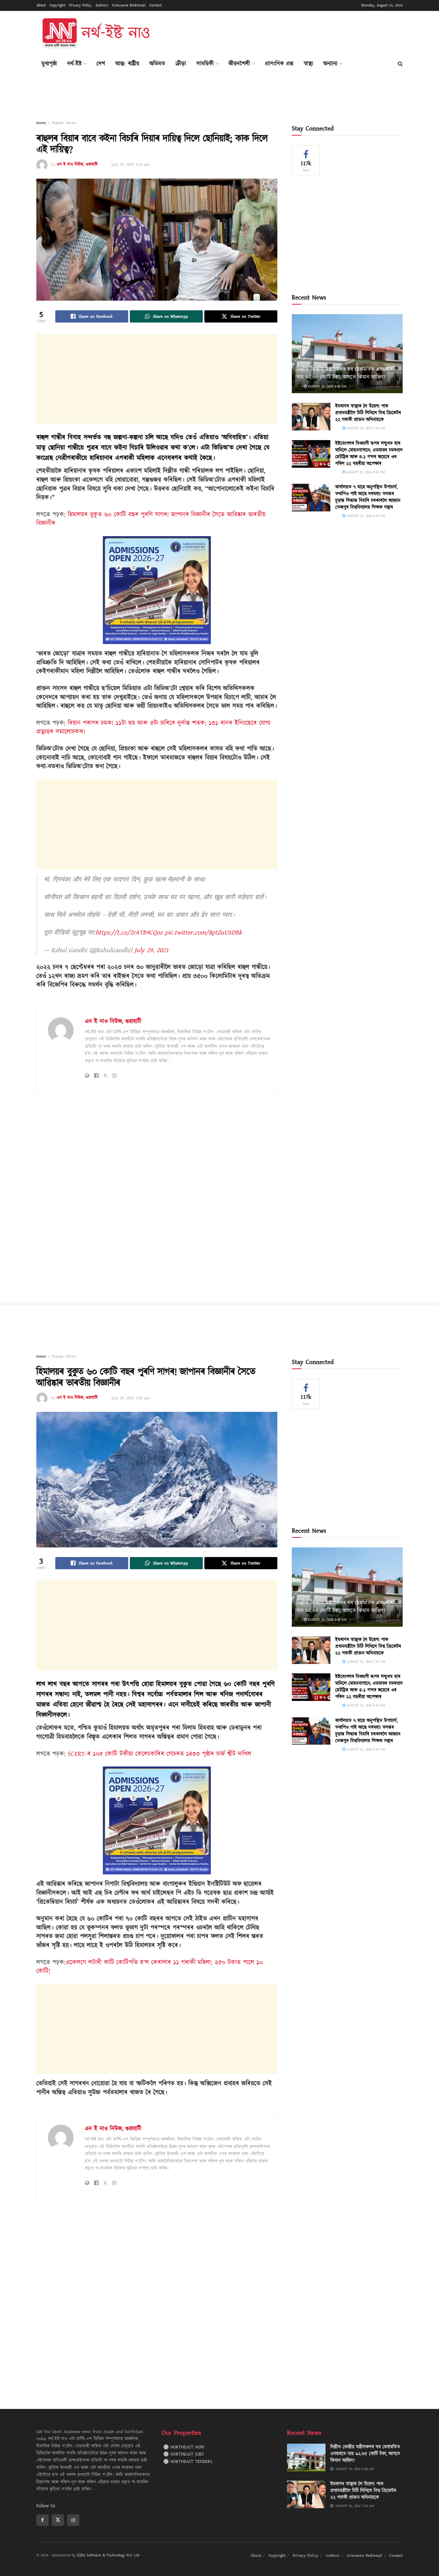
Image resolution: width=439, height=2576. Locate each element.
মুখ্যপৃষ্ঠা (49, 64)
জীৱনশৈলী (239, 64)
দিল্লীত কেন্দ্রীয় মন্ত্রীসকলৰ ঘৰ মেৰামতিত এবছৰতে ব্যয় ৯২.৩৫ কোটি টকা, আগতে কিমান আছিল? (345, 373)
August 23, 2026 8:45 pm (365, 516)
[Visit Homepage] (95, 33)
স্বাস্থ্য (308, 64)
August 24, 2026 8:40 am (327, 386)
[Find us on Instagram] (73, 2520)
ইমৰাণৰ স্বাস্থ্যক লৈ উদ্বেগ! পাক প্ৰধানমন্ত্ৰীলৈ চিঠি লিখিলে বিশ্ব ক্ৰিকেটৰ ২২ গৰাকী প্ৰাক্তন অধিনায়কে (368, 413)
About (41, 5)
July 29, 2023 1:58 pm (130, 1398)
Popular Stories (64, 123)
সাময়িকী (205, 64)
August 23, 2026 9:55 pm (365, 472)
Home (41, 123)
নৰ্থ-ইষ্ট (74, 64)
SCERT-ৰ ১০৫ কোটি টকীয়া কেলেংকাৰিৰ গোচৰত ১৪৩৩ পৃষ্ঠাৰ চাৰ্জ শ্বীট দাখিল (160, 1754)
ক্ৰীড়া (181, 64)
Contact (156, 5)
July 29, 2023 (151, 950)
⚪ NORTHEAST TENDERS (188, 2462)
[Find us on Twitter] (58, 2520)
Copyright (57, 5)
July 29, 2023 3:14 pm (130, 164)
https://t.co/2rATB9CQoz (129, 933)
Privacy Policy (80, 5)
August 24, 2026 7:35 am (365, 428)
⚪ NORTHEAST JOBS (184, 2454)
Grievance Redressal (129, 5)
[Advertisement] (286, 32)
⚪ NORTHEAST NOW (184, 2447)
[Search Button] (400, 64)
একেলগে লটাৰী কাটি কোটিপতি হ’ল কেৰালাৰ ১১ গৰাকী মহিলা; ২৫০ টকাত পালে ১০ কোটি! (150, 1967)
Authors (102, 5)
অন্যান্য (330, 64)
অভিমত (157, 64)
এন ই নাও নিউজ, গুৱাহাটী (77, 164)
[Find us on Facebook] (42, 2520)
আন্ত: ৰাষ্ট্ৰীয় (127, 64)
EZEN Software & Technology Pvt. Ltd (108, 2555)
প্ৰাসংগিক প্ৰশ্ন (279, 64)
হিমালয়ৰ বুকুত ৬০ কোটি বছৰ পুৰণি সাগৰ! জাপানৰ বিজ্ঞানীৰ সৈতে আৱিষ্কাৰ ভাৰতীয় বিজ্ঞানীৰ (151, 519)
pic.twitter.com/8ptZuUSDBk (203, 933)
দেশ (101, 64)
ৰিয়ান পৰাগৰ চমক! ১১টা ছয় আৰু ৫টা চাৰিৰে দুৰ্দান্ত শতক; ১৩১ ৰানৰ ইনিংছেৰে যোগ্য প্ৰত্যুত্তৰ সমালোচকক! (153, 728)
